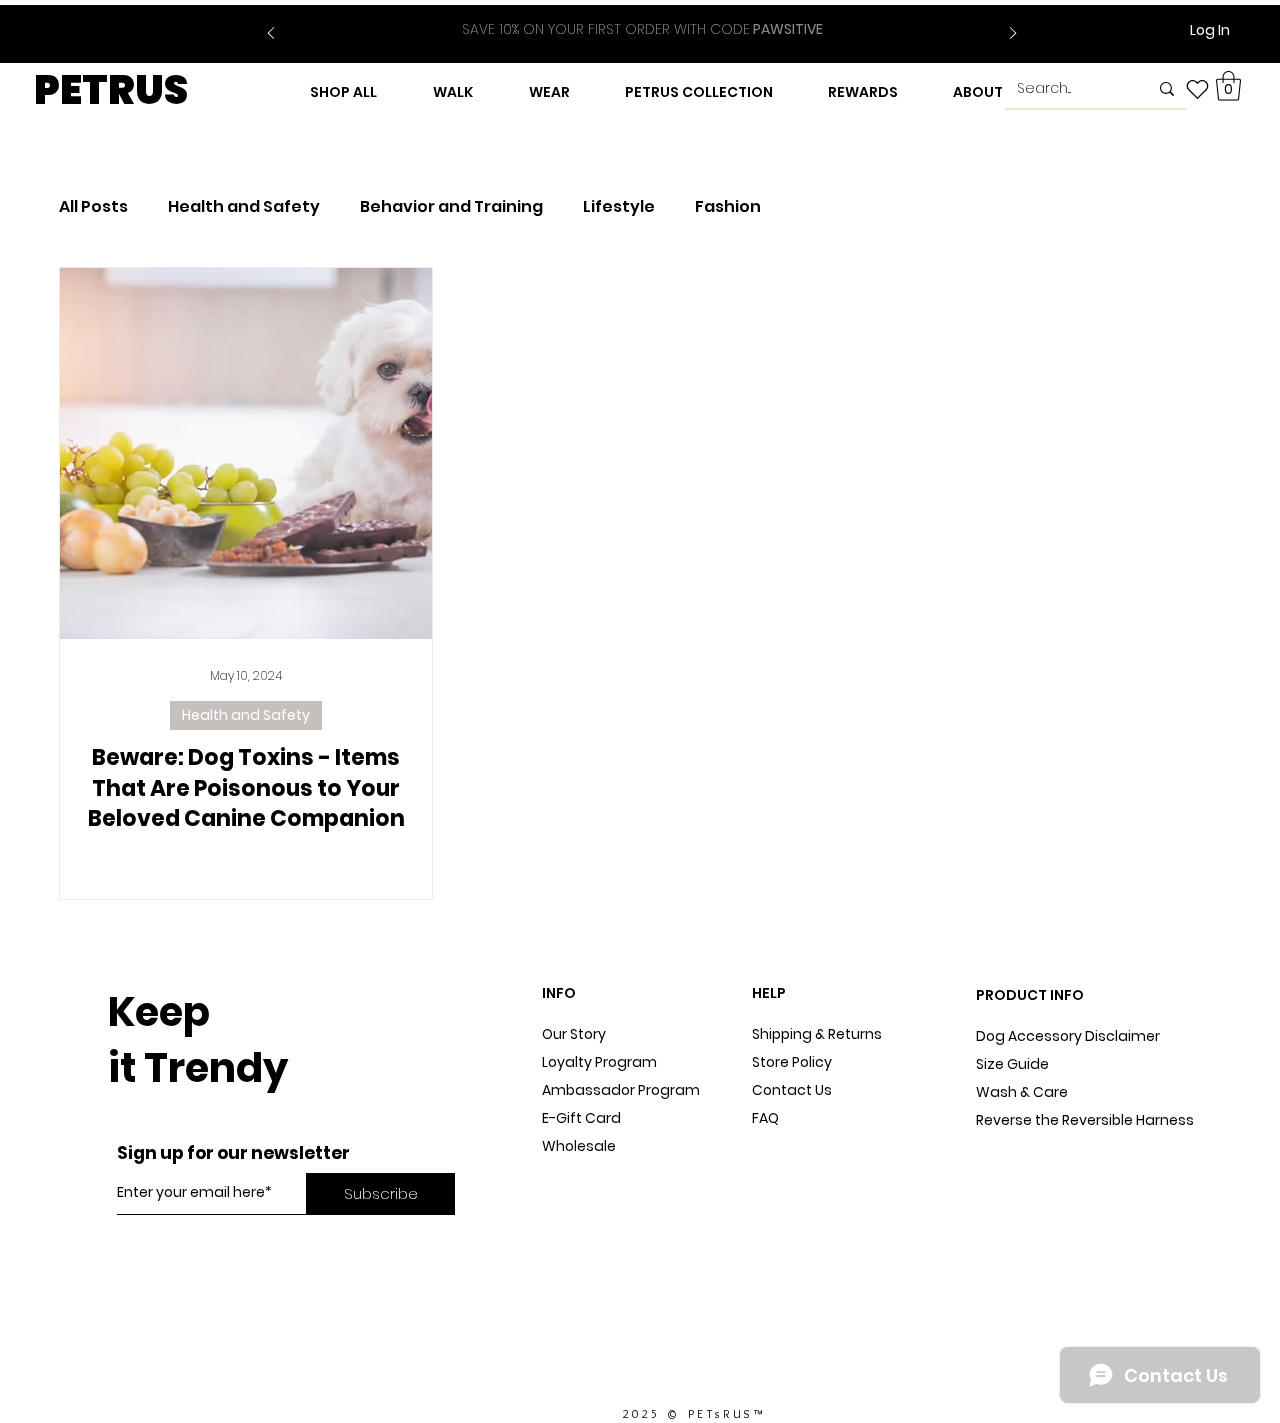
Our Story (574, 1034)
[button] (1228, 86)
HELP (769, 993)
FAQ (765, 1118)
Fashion (728, 207)
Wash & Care (1022, 1092)
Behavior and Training (451, 207)
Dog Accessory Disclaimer (1069, 1036)
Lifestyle (619, 207)
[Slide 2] (655, 18)
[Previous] (271, 34)
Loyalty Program (599, 1062)
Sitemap (782, 1146)
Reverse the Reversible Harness (1085, 1120)
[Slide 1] (630, 18)
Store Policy (792, 1062)
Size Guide (1012, 1064)
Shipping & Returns (817, 1034)
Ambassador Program (621, 1090)
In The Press (583, 1202)
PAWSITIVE (642, 29)
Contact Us (792, 1090)
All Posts (93, 207)
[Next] (1013, 34)
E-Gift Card (581, 1118)
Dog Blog (573, 1174)
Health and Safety (244, 207)
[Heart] (1197, 89)
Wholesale (579, 1146)
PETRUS (111, 90)
